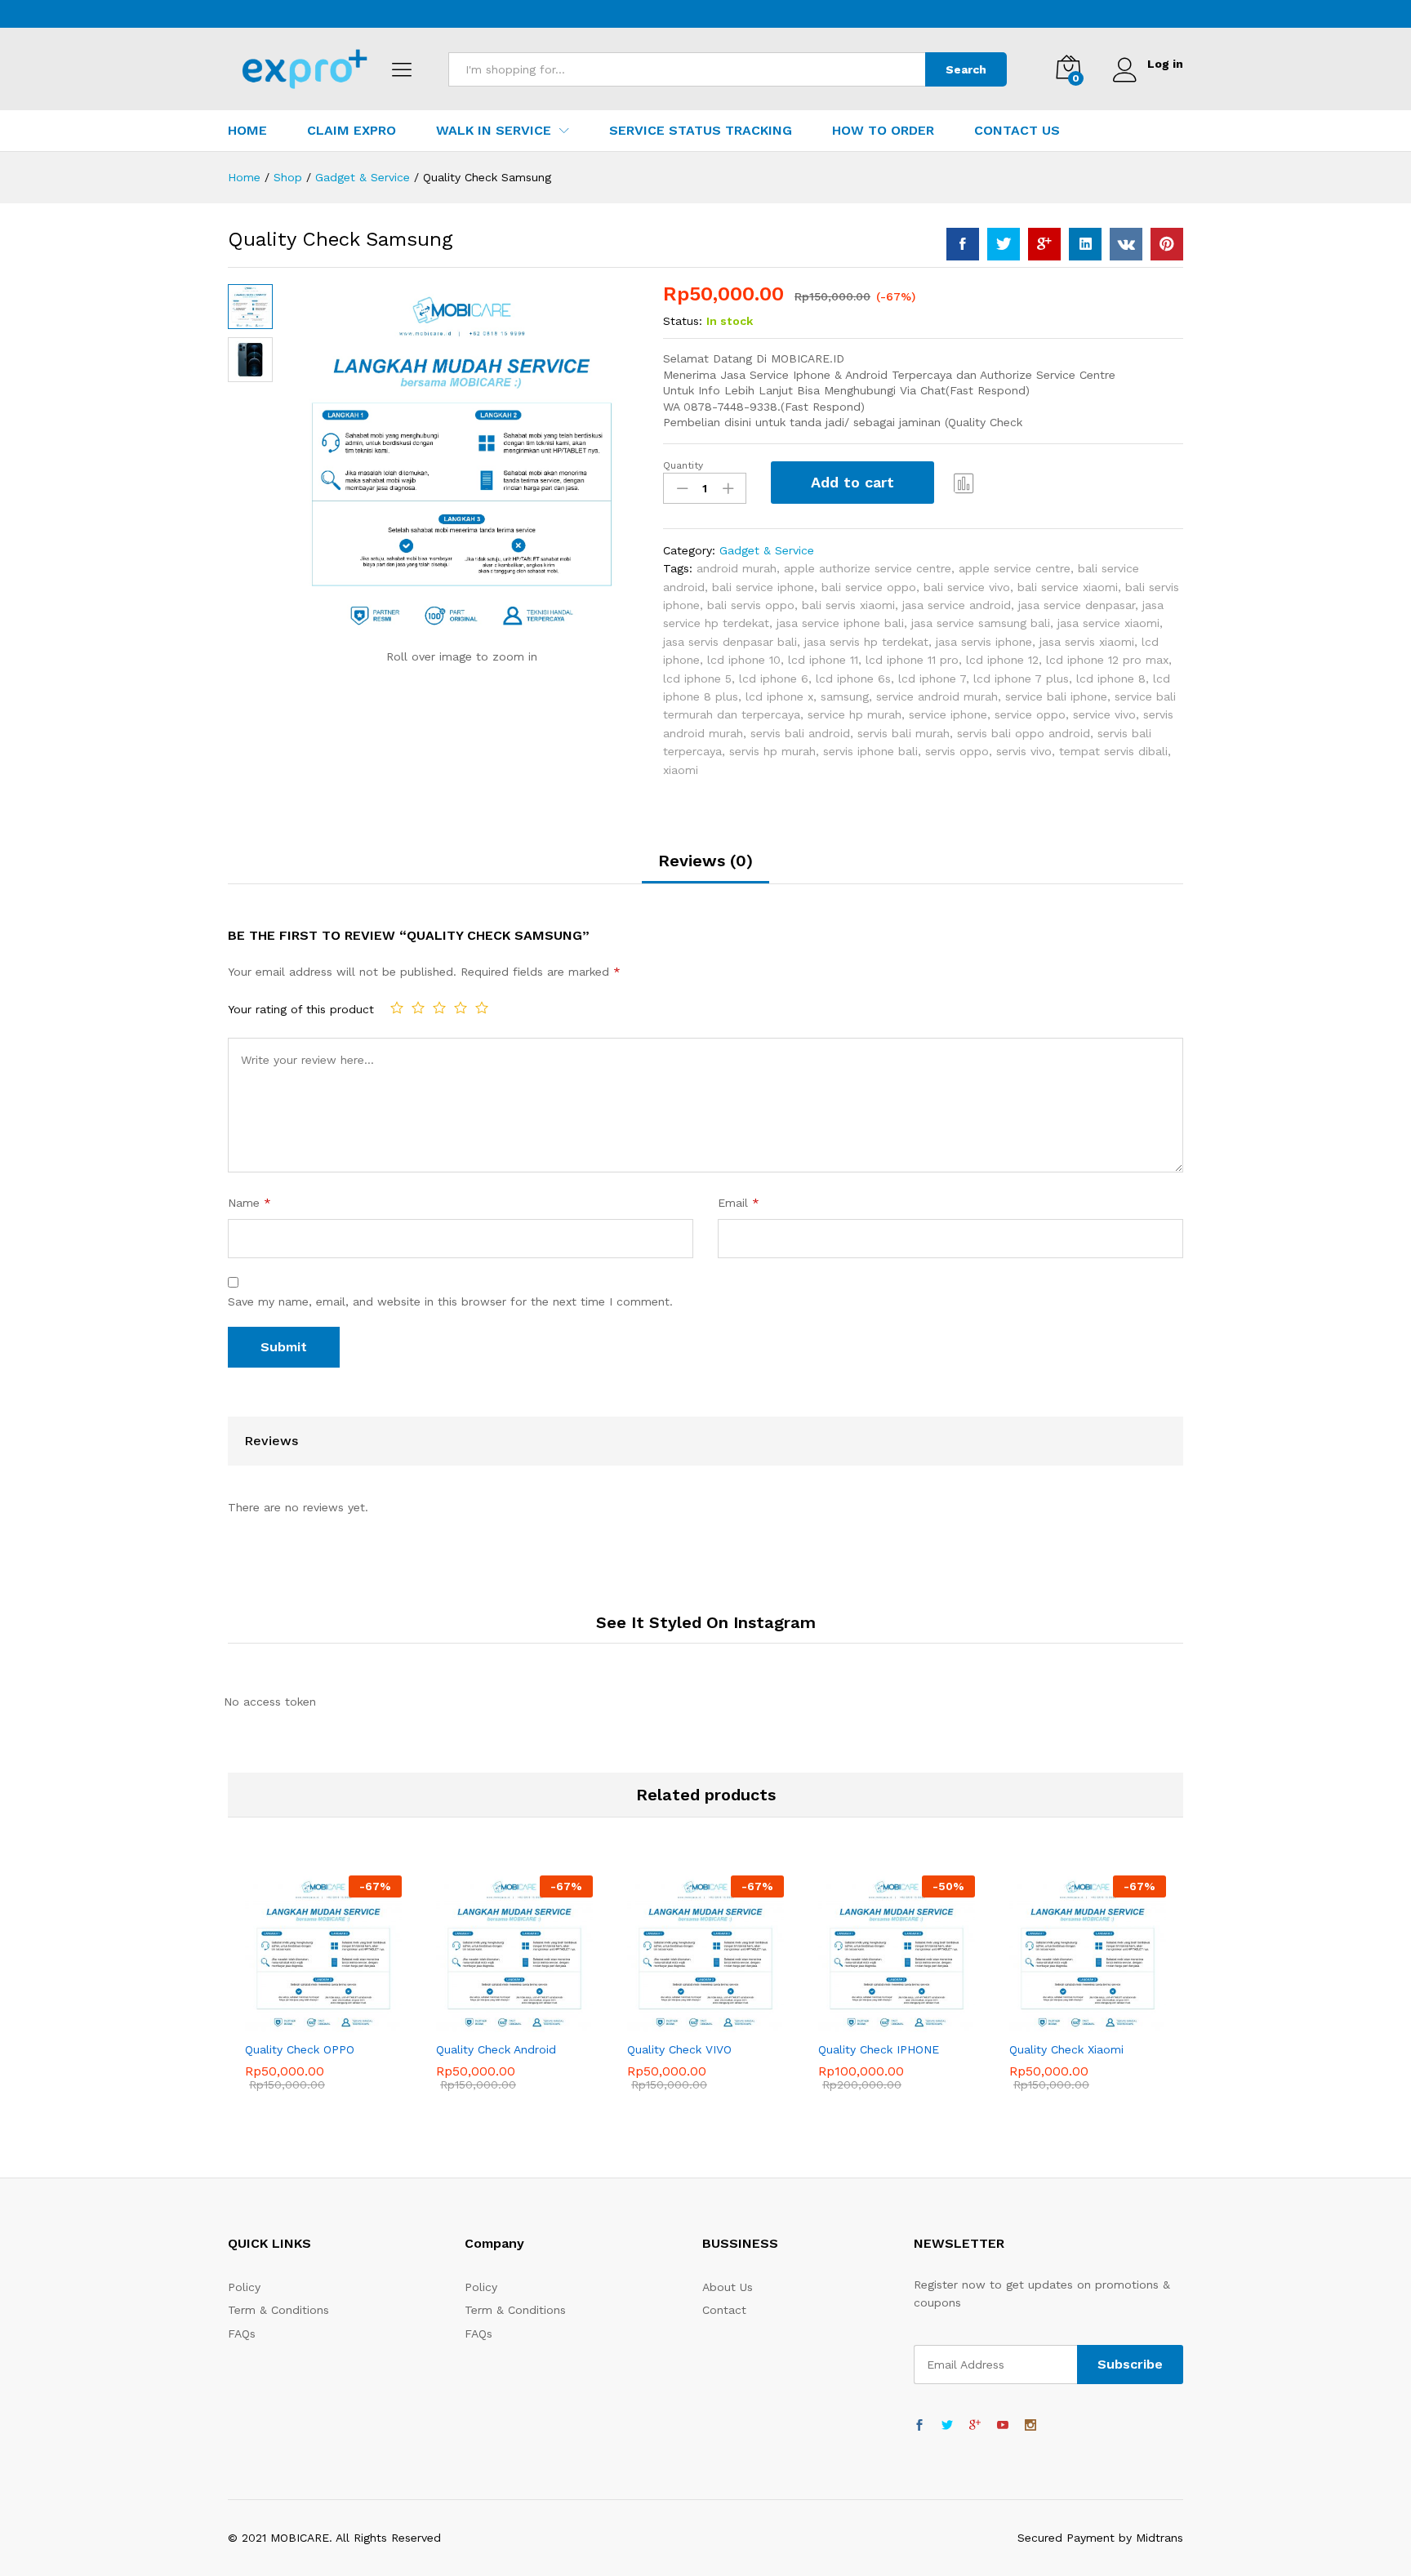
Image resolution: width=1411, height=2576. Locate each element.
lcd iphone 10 (744, 660)
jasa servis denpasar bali (730, 642)
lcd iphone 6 (774, 678)
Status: (683, 321)
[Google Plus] (975, 2426)
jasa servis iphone (984, 642)
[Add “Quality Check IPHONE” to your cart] (859, 2022)
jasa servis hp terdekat (866, 642)
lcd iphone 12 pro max (1107, 660)
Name (249, 1203)
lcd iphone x (779, 696)
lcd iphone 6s (853, 678)
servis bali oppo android (1024, 733)
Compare (964, 483)
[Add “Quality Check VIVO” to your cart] (668, 2022)
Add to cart (852, 482)
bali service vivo (967, 587)
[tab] (705, 868)
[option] (323, 1995)
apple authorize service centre (868, 568)
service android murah (937, 696)
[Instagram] (1030, 2426)
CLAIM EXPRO (352, 131)
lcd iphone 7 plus (1021, 678)
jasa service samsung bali (981, 623)
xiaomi (681, 770)
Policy (244, 2287)
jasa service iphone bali (840, 623)
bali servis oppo (751, 605)
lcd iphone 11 (823, 660)
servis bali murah (904, 733)
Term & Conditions (278, 2310)
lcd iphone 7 (932, 678)
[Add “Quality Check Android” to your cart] (477, 2022)
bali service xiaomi (1068, 587)
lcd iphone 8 (1111, 678)
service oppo (1030, 714)
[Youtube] (1003, 2426)
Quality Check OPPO (300, 2049)
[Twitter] (947, 2426)
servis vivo (1024, 751)
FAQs (242, 2334)
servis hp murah (772, 751)
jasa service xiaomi (1108, 623)
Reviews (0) (705, 861)
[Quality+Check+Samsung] (1004, 244)
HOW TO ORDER (883, 131)
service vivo (1104, 714)
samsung (845, 696)
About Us (728, 2287)
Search (966, 69)
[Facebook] (919, 2426)
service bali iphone (1056, 696)
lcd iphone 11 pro (912, 660)
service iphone (948, 714)
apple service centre (1015, 568)
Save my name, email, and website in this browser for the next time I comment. (450, 1301)
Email (739, 1203)
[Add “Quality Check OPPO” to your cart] (286, 2022)
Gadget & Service (767, 550)
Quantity (683, 465)
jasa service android (957, 605)
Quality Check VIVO (679, 2049)
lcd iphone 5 (697, 678)
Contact (724, 2310)
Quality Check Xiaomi (1066, 2049)
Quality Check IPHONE (879, 2049)
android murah (737, 568)
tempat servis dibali (1113, 751)
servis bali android (800, 733)
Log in (1165, 64)
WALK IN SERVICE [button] (494, 131)
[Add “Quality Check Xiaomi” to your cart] (1050, 2022)
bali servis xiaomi (848, 605)
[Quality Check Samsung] (963, 244)
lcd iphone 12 (1002, 660)
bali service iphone (763, 587)
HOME (247, 131)
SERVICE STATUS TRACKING (701, 131)
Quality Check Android (496, 2049)
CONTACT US (1017, 131)
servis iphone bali (870, 751)
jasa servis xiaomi (1087, 642)
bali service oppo (869, 587)
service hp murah (855, 714)
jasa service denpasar (1077, 605)
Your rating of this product (301, 1009)
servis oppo (957, 751)
